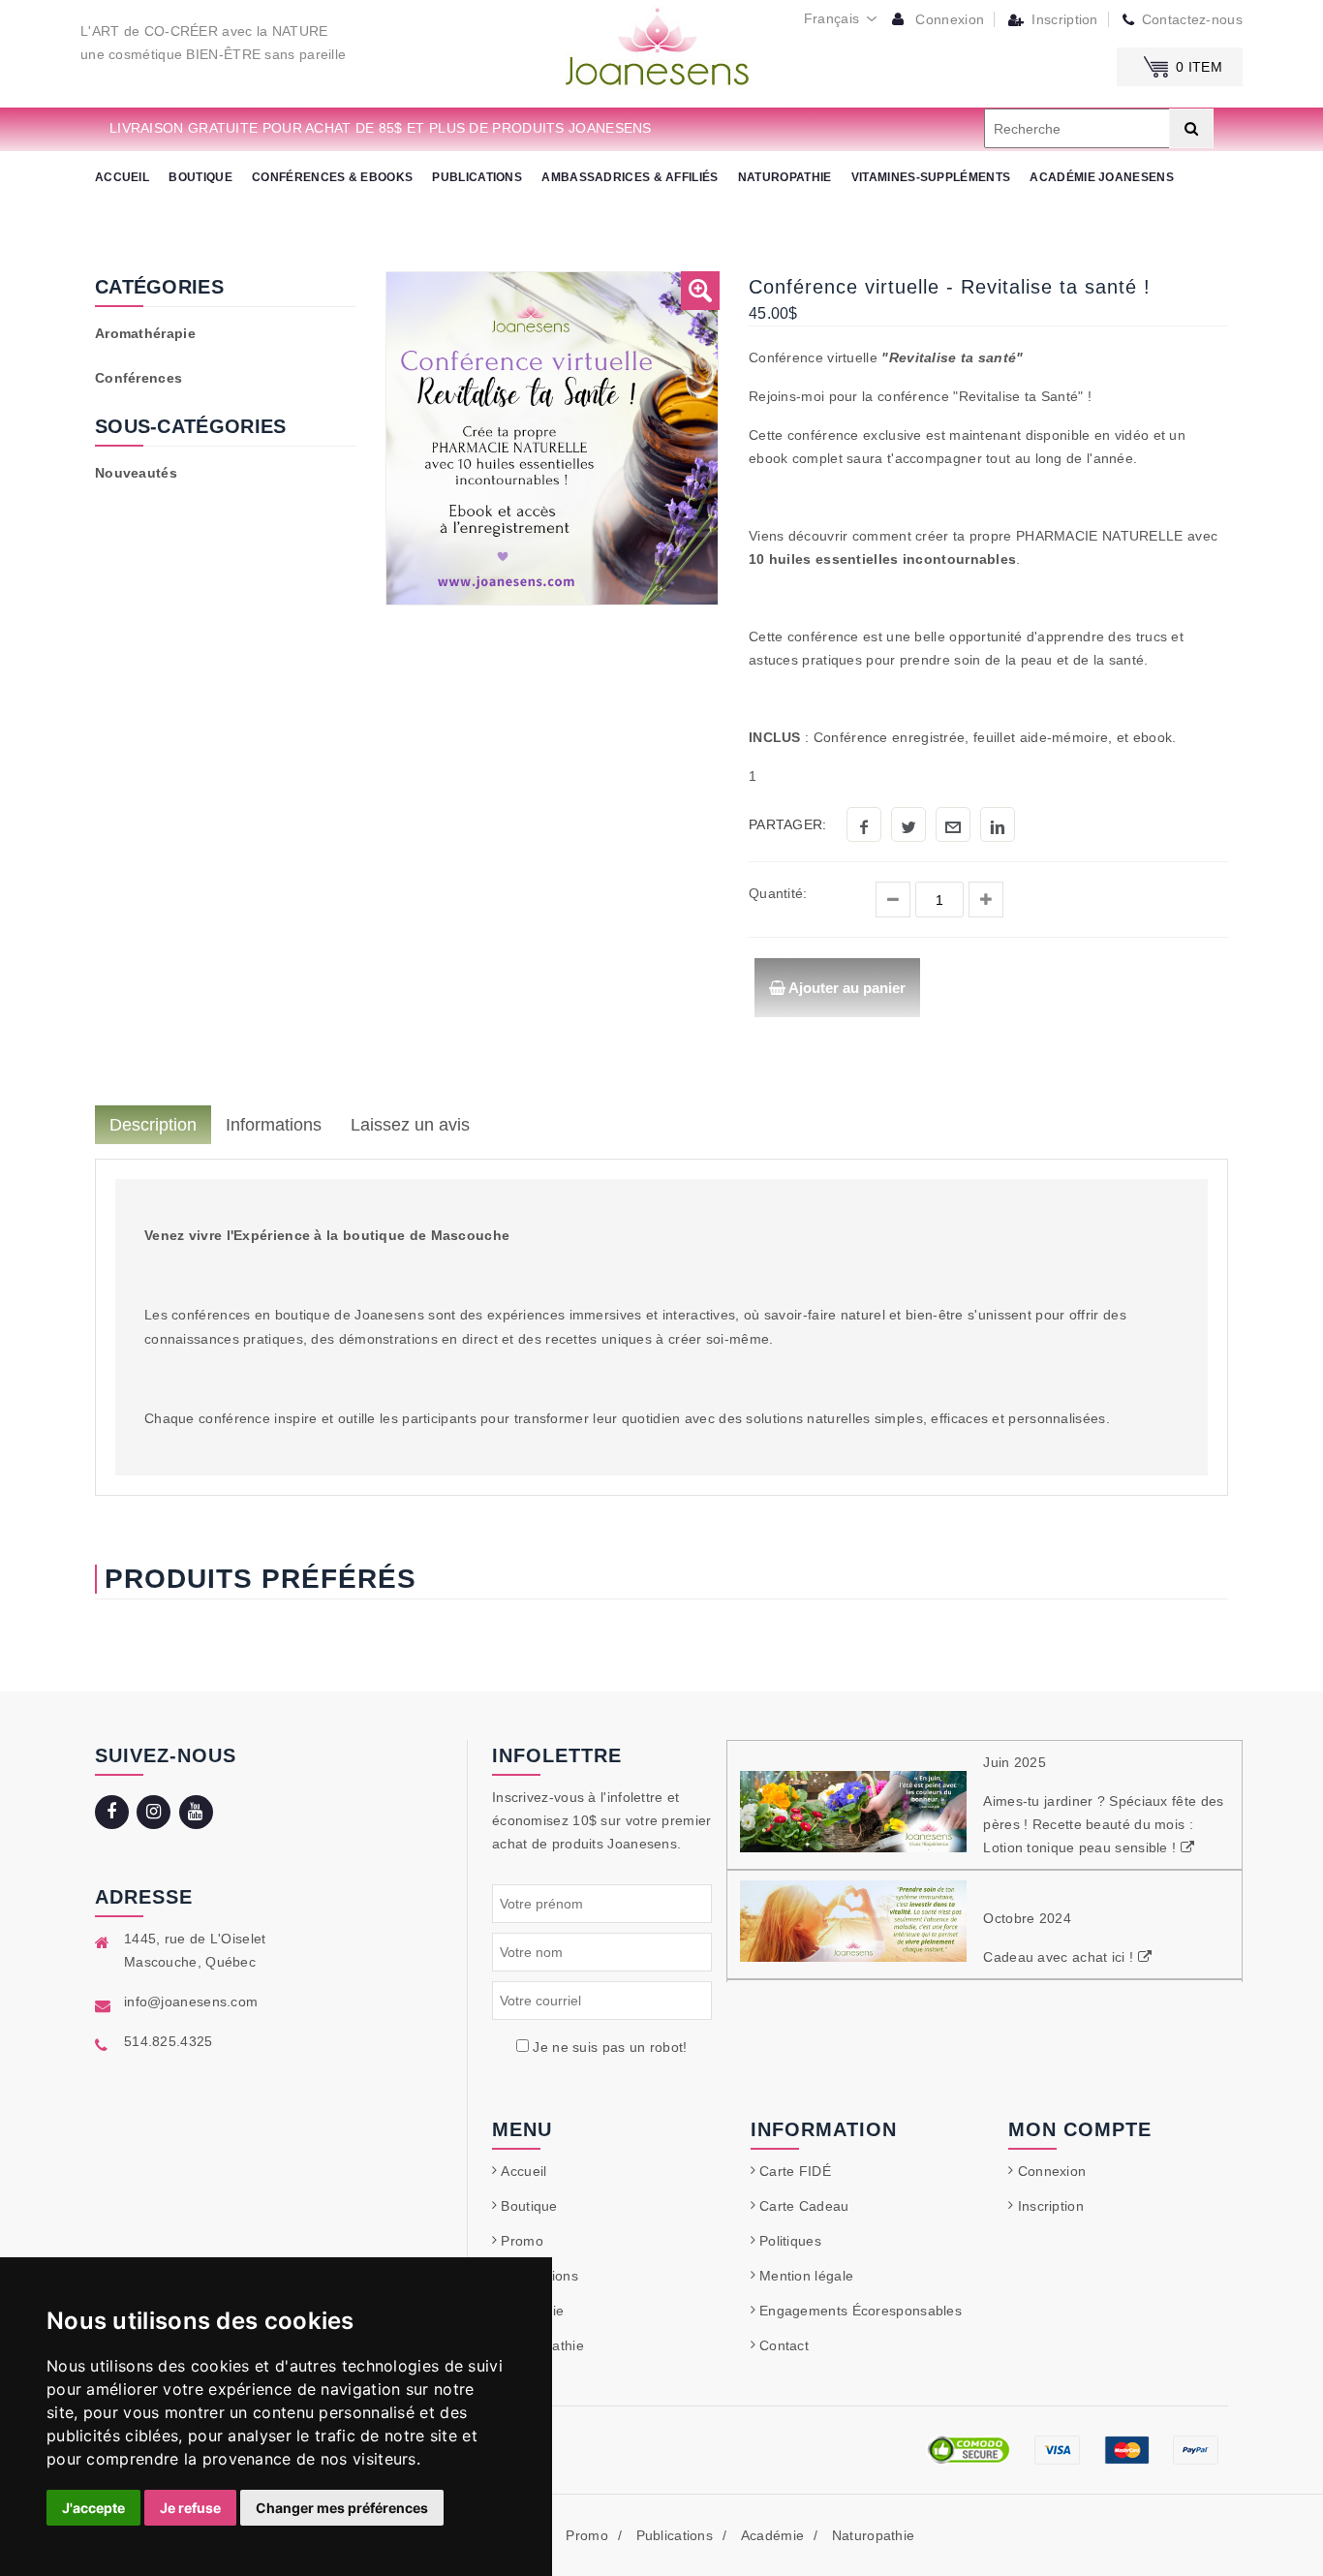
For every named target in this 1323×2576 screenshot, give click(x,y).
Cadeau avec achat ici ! (1060, 1957)
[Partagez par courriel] (953, 824)
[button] (700, 291)
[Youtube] (198, 1813)
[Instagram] (155, 1813)
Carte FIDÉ (795, 2171)
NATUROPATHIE (785, 177)
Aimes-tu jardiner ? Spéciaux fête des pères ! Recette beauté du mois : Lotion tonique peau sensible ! (1103, 1824)
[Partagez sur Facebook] (864, 824)
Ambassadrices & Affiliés (630, 177)
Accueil (523, 2171)
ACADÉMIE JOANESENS (1101, 177)
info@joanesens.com (191, 2002)
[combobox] (841, 19)
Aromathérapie (145, 333)
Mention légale (806, 2276)
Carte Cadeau (804, 2206)
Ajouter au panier (846, 988)
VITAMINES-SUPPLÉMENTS (931, 177)
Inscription (1063, 19)
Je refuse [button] (190, 2508)
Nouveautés (136, 473)
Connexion (948, 19)
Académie (772, 2535)
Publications (675, 2535)
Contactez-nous (1192, 19)
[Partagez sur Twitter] (908, 824)
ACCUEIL (122, 177)
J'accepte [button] (93, 2508)
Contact (784, 2345)
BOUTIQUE (200, 177)
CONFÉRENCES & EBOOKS (332, 177)
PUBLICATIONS (477, 177)
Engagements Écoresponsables (861, 2311)
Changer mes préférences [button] (342, 2508)
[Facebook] (114, 1813)
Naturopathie (874, 2535)
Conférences (138, 378)
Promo (522, 2241)
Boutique (529, 2206)
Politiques (790, 2241)
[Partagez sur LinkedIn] (998, 824)
